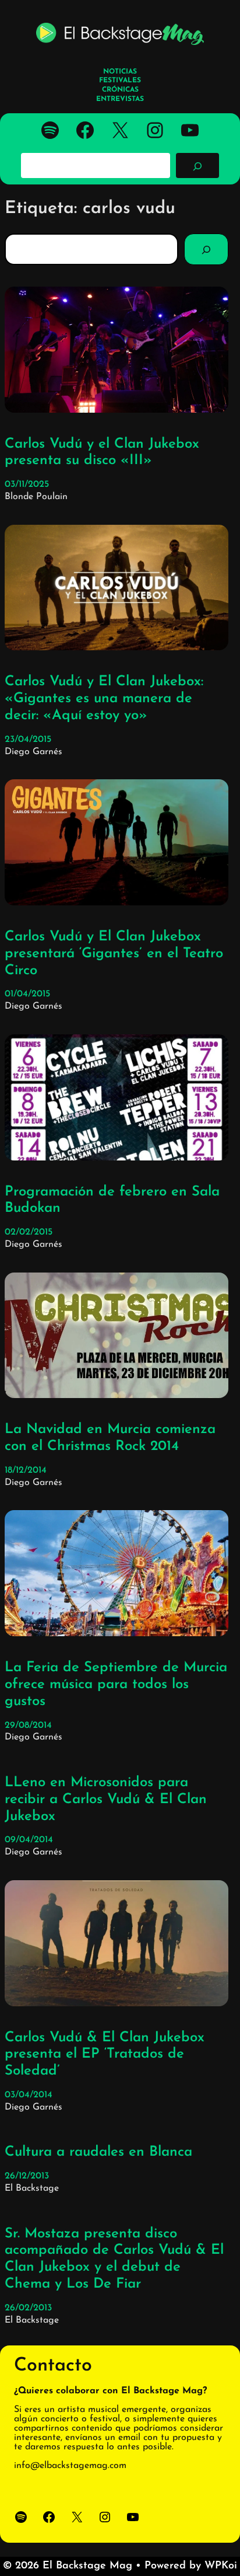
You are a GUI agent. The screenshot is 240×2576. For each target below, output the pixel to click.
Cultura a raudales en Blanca (98, 2152)
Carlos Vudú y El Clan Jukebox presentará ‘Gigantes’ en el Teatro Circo (114, 954)
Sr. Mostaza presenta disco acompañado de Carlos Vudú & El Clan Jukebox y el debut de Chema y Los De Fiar (114, 2259)
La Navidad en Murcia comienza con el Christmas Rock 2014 (110, 1438)
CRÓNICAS (120, 90)
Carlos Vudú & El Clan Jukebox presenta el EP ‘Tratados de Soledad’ (105, 2055)
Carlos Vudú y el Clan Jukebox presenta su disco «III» (102, 453)
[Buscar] (197, 165)
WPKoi (221, 2566)
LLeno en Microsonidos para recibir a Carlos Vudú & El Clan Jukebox (106, 1800)
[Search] (206, 249)
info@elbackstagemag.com (70, 2466)
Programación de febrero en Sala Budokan (112, 1200)
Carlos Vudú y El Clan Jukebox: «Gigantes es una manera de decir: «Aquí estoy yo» (104, 699)
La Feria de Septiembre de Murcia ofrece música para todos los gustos (116, 1685)
